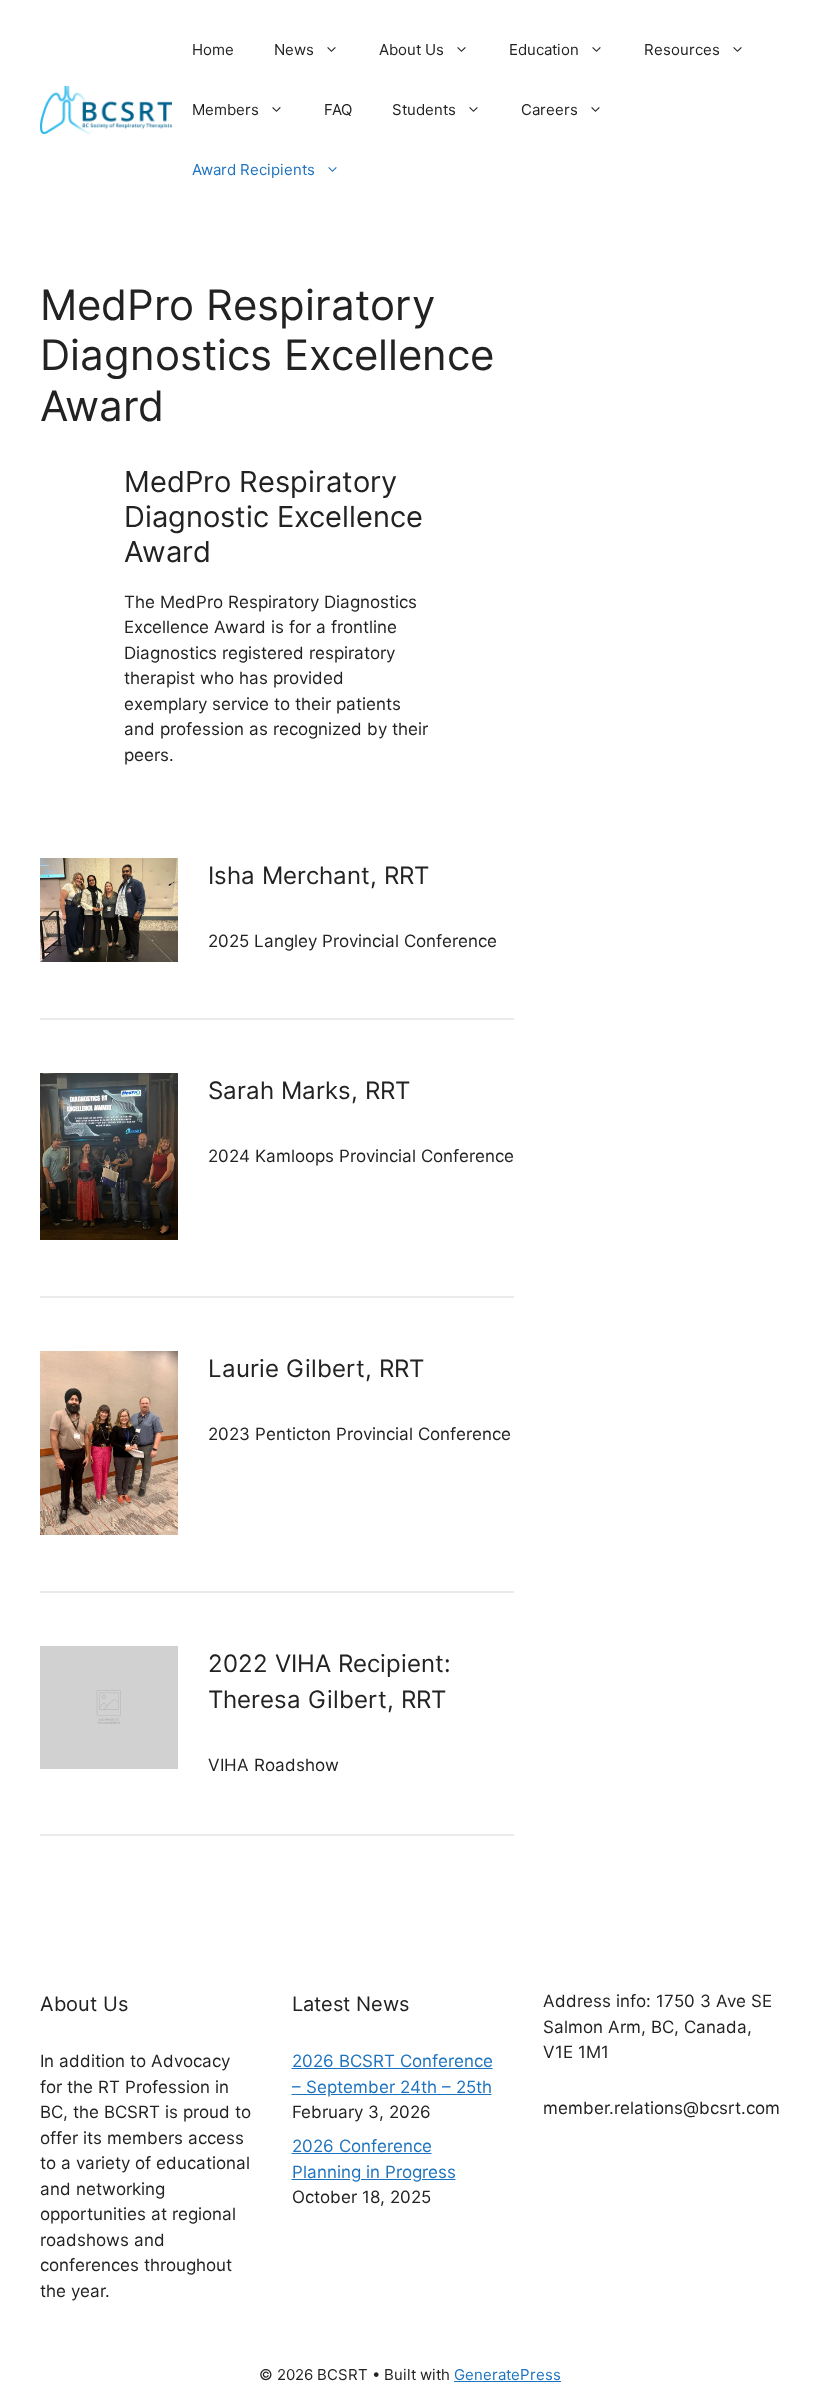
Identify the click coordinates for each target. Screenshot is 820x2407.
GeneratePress (507, 2374)
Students (424, 109)
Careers (549, 109)
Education (544, 49)
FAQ (338, 109)
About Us (411, 49)
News (294, 49)
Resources (682, 49)
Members (225, 109)
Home (213, 49)
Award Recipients (253, 169)
